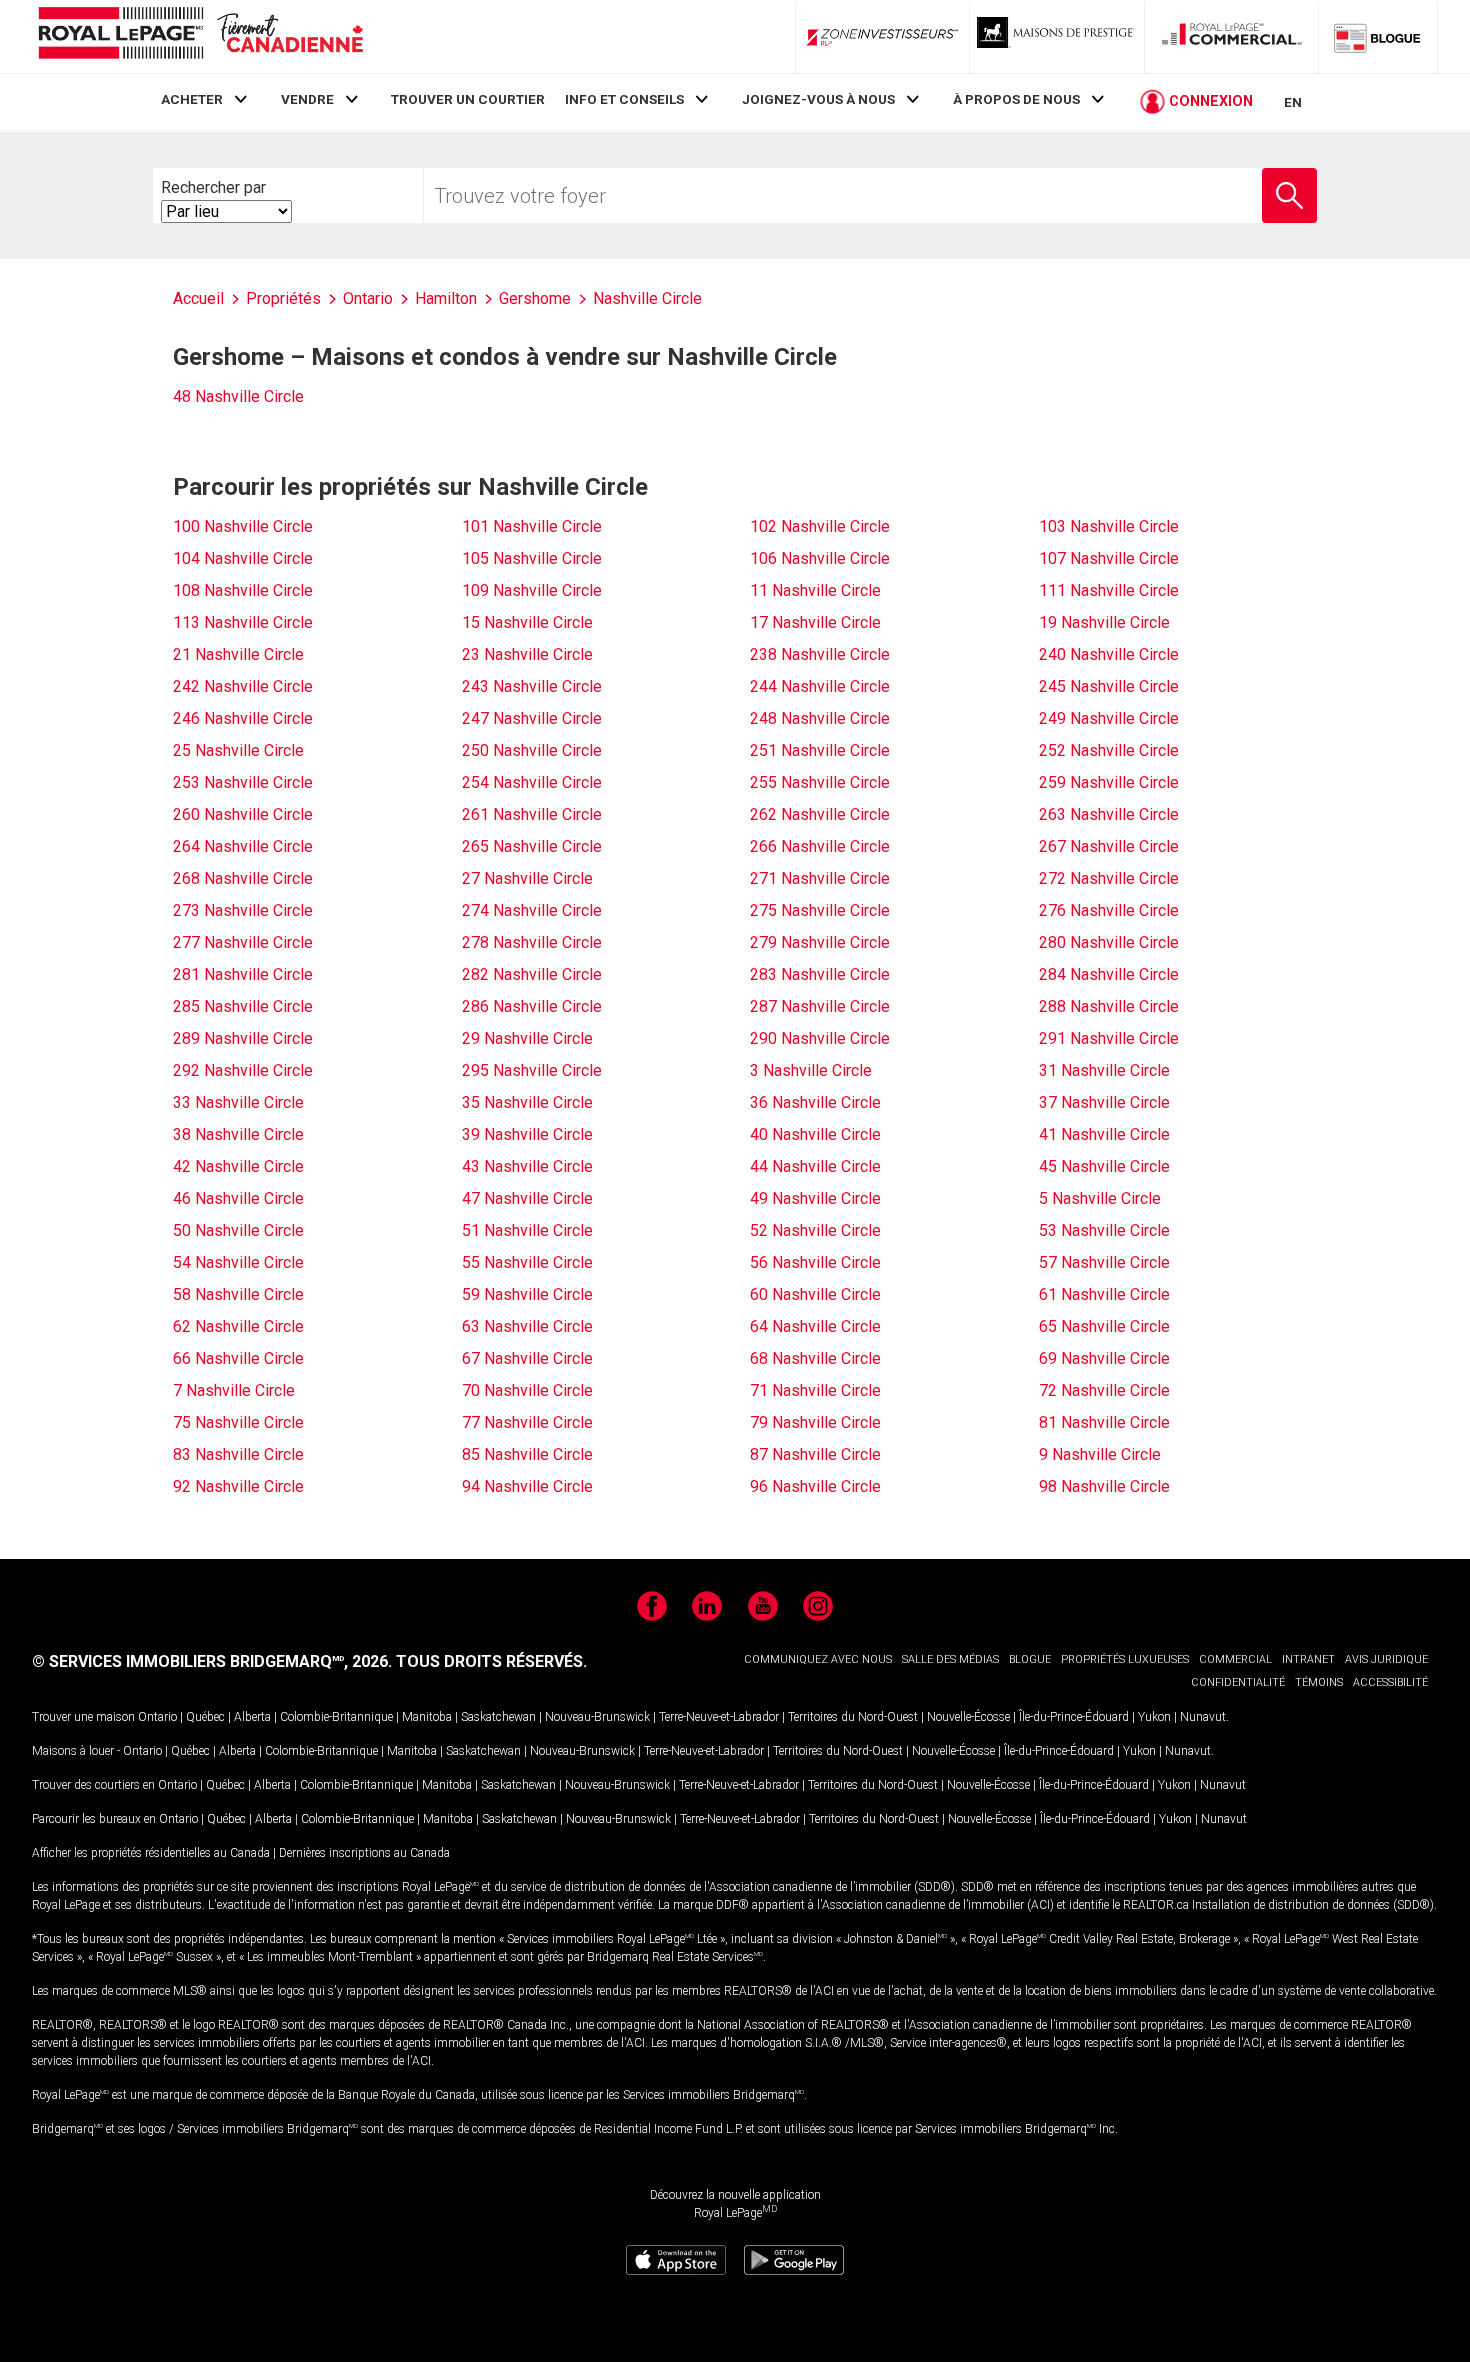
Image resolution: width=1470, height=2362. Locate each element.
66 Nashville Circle (238, 1358)
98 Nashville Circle (1104, 1486)
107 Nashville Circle (1109, 558)
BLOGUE (1030, 1659)
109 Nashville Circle (532, 590)
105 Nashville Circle (532, 558)
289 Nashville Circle (243, 1038)
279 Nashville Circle (820, 942)
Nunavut (1203, 1717)
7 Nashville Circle (234, 1390)
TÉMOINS (1319, 1682)
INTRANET (1308, 1659)
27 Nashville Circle (527, 878)
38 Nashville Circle (238, 1134)
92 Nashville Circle (238, 1486)
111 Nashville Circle (1109, 590)
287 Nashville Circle (820, 1006)
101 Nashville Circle (532, 526)
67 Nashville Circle (527, 1358)
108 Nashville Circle (243, 590)
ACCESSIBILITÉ (1390, 1682)
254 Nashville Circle (532, 782)
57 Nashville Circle (1104, 1262)
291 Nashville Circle (1109, 1038)
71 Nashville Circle (815, 1390)
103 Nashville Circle (1109, 526)
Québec (205, 1717)
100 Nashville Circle (243, 526)
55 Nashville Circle (527, 1262)
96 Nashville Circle (815, 1486)
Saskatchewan (498, 1717)
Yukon (1154, 1717)
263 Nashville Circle (1109, 814)
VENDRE (307, 99)
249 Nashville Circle (1109, 718)
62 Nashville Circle (238, 1326)
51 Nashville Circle (527, 1230)
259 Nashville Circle (1109, 782)
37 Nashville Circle (1104, 1102)
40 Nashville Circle (815, 1134)
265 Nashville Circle (532, 846)
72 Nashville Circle (1104, 1390)
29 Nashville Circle (527, 1038)
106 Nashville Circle (820, 558)
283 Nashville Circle (820, 974)
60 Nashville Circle (815, 1294)
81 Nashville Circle (1104, 1422)
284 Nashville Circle (1109, 974)
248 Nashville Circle (820, 718)
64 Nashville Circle (815, 1326)
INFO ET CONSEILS (624, 99)
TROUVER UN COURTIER (468, 99)
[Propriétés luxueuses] (1057, 37)
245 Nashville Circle (1109, 686)
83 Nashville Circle (238, 1454)
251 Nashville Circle (820, 750)
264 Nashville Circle (243, 846)
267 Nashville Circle (1109, 846)
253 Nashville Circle (243, 782)
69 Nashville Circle (1104, 1358)
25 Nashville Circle (238, 750)
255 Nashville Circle (820, 782)
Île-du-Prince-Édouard (1074, 1717)
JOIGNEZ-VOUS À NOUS (818, 99)
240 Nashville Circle (1109, 654)
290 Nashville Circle (820, 1038)
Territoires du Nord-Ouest (853, 1717)
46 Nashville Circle (238, 1198)
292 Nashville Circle (243, 1070)
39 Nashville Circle (527, 1134)
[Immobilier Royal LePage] (200, 36)
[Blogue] (1378, 37)
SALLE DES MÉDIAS (950, 1659)
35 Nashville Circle (527, 1102)
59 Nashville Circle (527, 1294)
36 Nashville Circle (815, 1102)
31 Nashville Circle (1104, 1070)
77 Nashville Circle (527, 1422)
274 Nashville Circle (532, 910)
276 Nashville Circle (1109, 910)
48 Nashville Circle (238, 396)
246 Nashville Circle (243, 718)
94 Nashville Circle (527, 1486)
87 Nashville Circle (815, 1454)
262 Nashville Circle (820, 814)
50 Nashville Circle (238, 1230)
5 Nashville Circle (1100, 1198)
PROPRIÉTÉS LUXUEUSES (1125, 1659)
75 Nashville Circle (238, 1422)
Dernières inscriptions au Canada (364, 1853)
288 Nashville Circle (1109, 1006)
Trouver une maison (83, 1717)
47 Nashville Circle (527, 1198)
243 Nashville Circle (532, 686)
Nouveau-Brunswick (597, 1717)
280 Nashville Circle (1109, 942)
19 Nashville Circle (1104, 622)
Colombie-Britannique (336, 1717)
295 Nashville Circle (532, 1070)
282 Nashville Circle (532, 974)
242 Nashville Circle (243, 686)
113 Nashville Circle (243, 622)
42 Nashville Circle (238, 1166)
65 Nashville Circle (1104, 1326)
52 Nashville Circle (815, 1230)
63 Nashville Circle (527, 1326)
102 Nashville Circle (820, 526)
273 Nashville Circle (243, 910)
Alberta (252, 1717)
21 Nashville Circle (238, 654)
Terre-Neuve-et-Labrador (719, 1717)
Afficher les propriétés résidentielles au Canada (151, 1853)
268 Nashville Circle (243, 878)
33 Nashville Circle (238, 1102)
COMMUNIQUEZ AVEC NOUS (818, 1659)
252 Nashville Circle (1109, 750)
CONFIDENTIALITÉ (1238, 1682)
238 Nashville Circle (820, 654)
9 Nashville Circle (1100, 1454)
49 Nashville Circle (815, 1198)
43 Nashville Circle (527, 1166)
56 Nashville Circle (815, 1262)
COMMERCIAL (1235, 1659)
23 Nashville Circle (527, 654)
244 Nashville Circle (820, 686)
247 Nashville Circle (532, 718)
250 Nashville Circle (532, 750)
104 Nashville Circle (243, 558)
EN (1293, 102)
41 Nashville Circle (1104, 1134)
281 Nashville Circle (243, 974)
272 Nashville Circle (1109, 878)
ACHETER (192, 99)
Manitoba (427, 1717)
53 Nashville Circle (1104, 1230)
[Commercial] (1232, 37)
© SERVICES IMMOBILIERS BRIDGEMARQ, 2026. (212, 1661)
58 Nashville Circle (238, 1294)
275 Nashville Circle (820, 910)
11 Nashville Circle (815, 590)
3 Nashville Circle (811, 1070)
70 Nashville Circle (527, 1390)
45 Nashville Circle (1104, 1166)
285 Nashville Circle (243, 1006)
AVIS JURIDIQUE (1386, 1659)
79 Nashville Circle (815, 1422)
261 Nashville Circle (532, 814)
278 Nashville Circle (532, 942)
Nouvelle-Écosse (968, 1717)
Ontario (157, 1717)
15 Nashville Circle (527, 622)
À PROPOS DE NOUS (1016, 99)
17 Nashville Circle (815, 622)
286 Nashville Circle (532, 1006)
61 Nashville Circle (1104, 1294)
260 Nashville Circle (243, 814)
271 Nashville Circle (820, 878)
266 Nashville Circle (820, 846)
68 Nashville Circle (815, 1358)
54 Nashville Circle (238, 1262)
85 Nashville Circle (527, 1454)
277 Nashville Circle (243, 942)
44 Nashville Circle (815, 1166)
